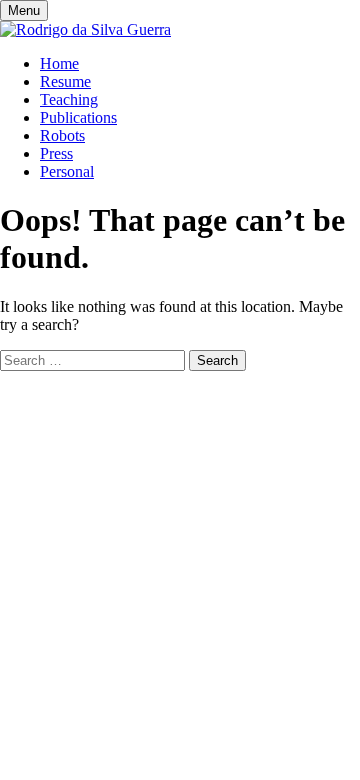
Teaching (69, 99)
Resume (65, 81)
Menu (24, 10)
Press (56, 153)
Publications (78, 117)
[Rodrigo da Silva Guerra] (85, 29)
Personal (67, 171)
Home (59, 63)
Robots (62, 135)
